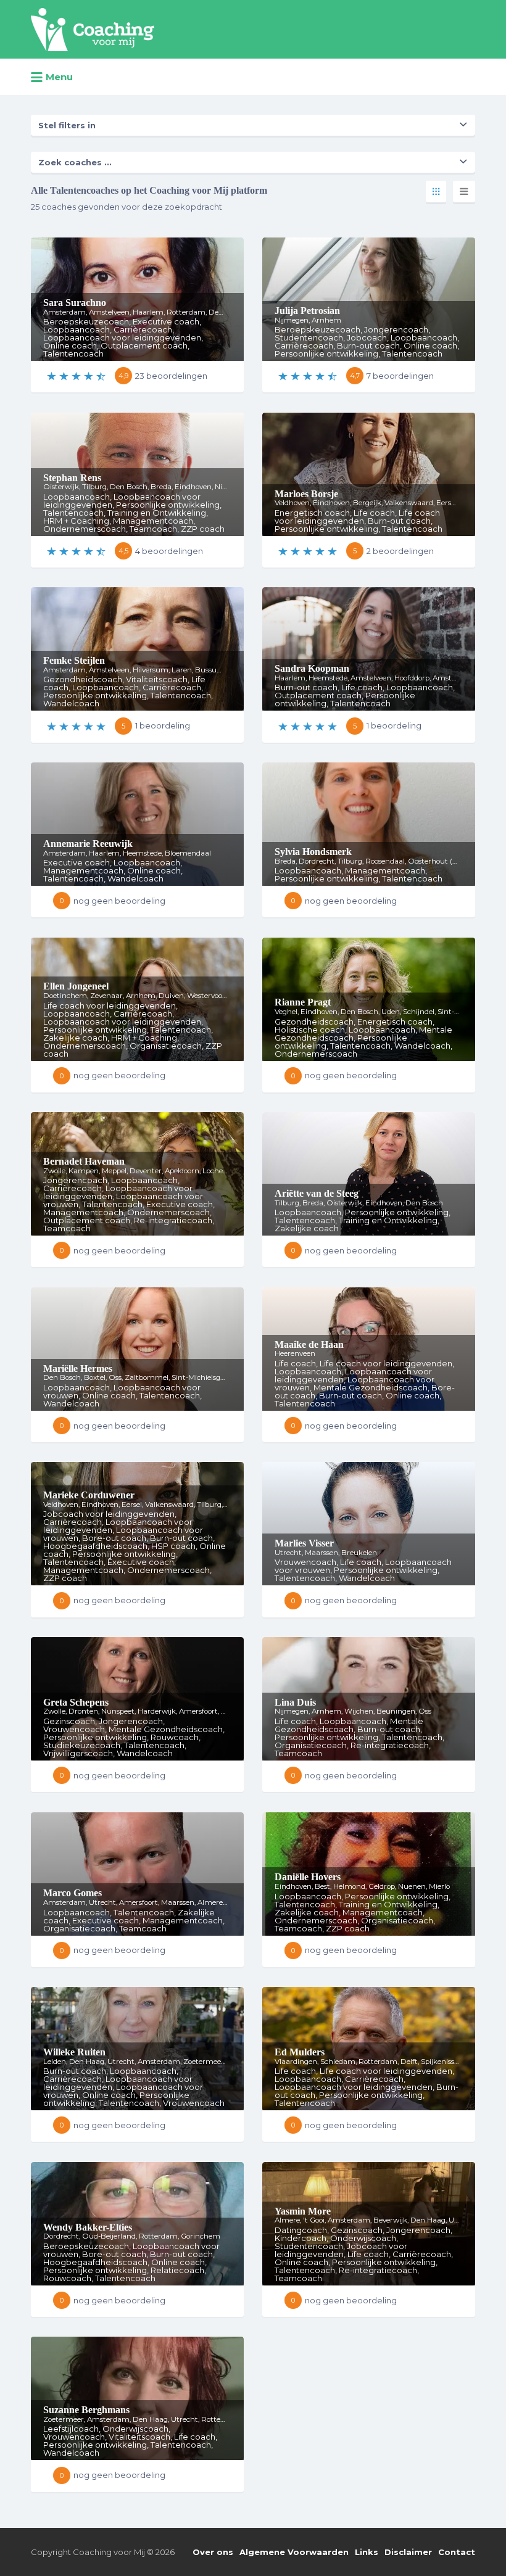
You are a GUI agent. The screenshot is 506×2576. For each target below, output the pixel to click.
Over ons (213, 2552)
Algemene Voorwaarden (294, 2552)
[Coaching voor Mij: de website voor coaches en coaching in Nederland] (93, 30)
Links (367, 2552)
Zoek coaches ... (75, 162)
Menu (59, 77)
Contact (457, 2552)
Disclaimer (408, 2552)
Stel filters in (67, 125)
